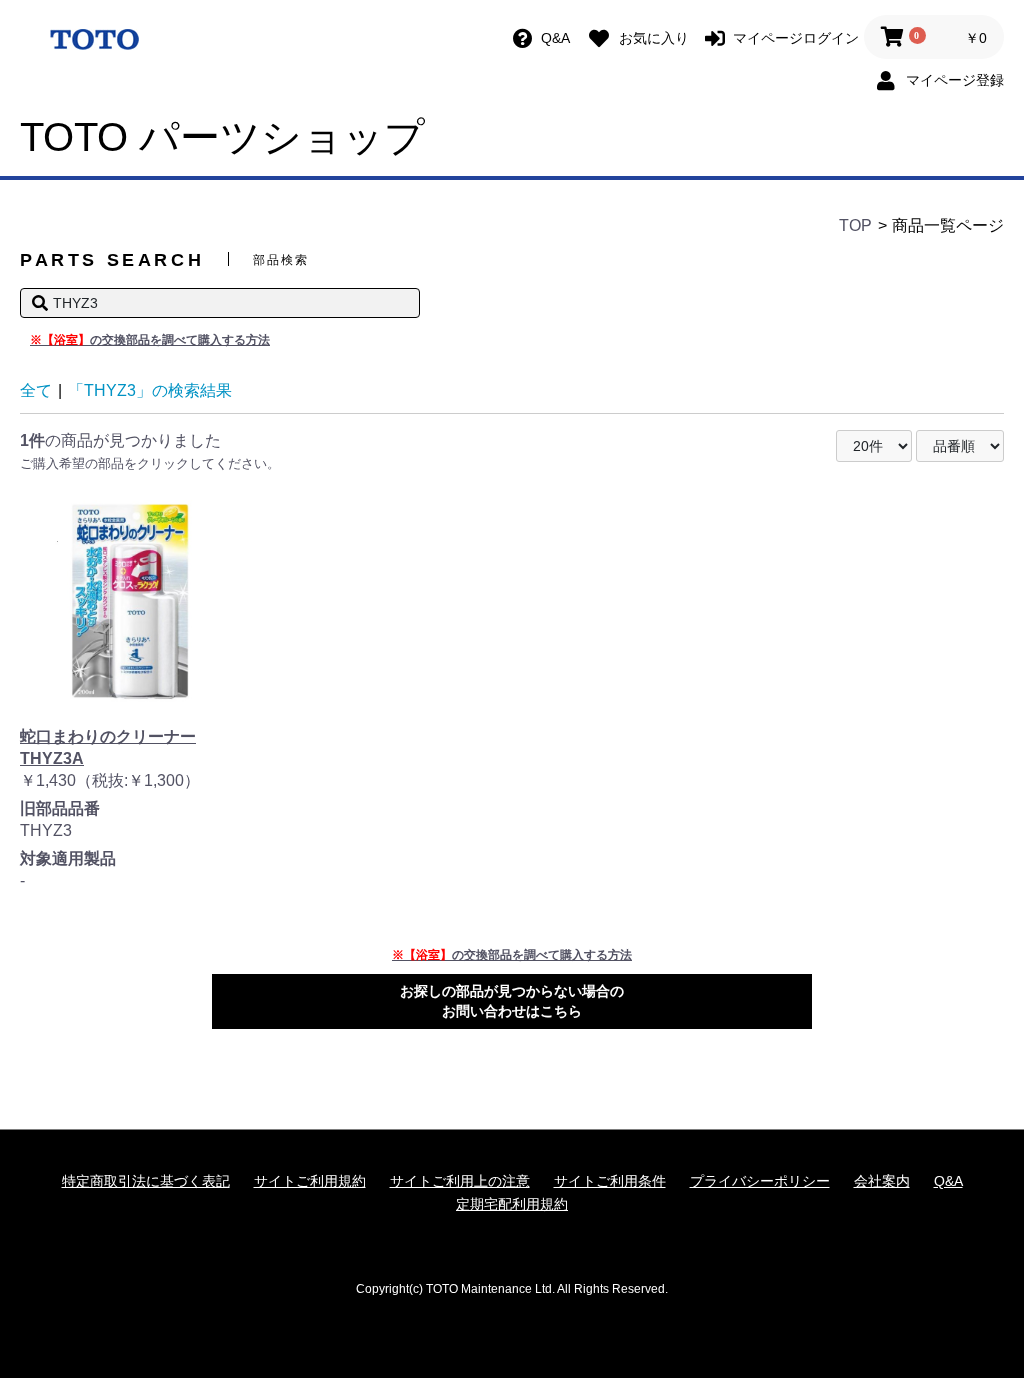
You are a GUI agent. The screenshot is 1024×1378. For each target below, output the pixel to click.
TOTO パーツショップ (222, 137)
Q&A (948, 1181)
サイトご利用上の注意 (460, 1181)
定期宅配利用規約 (512, 1204)
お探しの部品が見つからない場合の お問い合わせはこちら (512, 1001)
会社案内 (882, 1181)
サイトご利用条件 (610, 1181)
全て (36, 390)
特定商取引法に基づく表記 (146, 1181)
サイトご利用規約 (310, 1181)
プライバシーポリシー (760, 1181)
